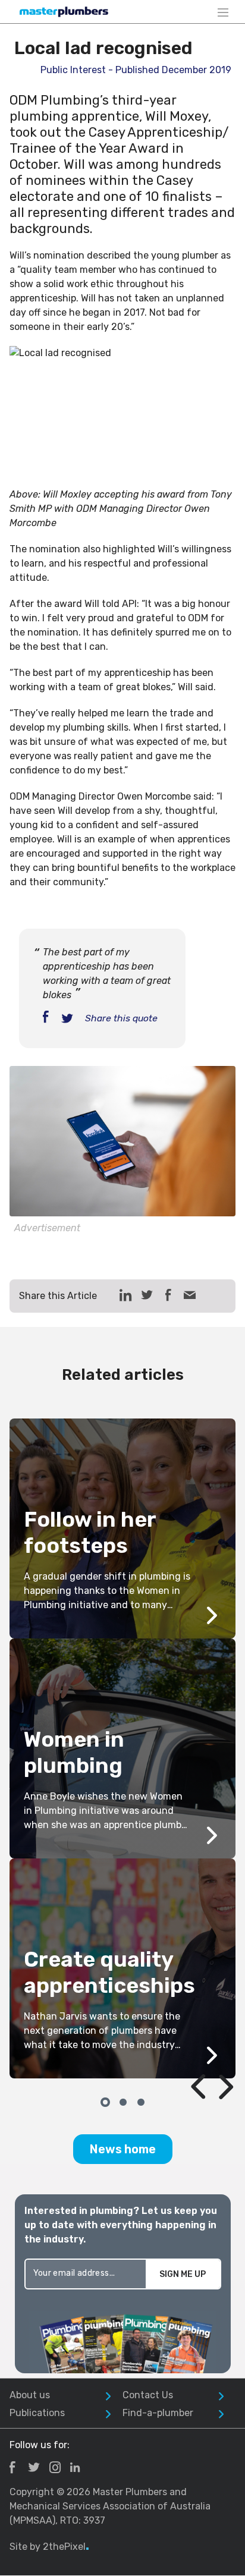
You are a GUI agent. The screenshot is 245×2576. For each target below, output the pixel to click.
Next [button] (212, 2059)
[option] (122, 1748)
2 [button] (122, 2101)
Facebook (12, 2467)
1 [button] (105, 2101)
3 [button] (140, 2101)
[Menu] (223, 12)
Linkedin (75, 2467)
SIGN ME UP (183, 2274)
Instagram (55, 2467)
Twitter (34, 2467)
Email (190, 1295)
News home (123, 2149)
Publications (37, 2413)
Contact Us (148, 2395)
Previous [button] (184, 2059)
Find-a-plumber (158, 2413)
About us (30, 2395)
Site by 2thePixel (49, 2547)
